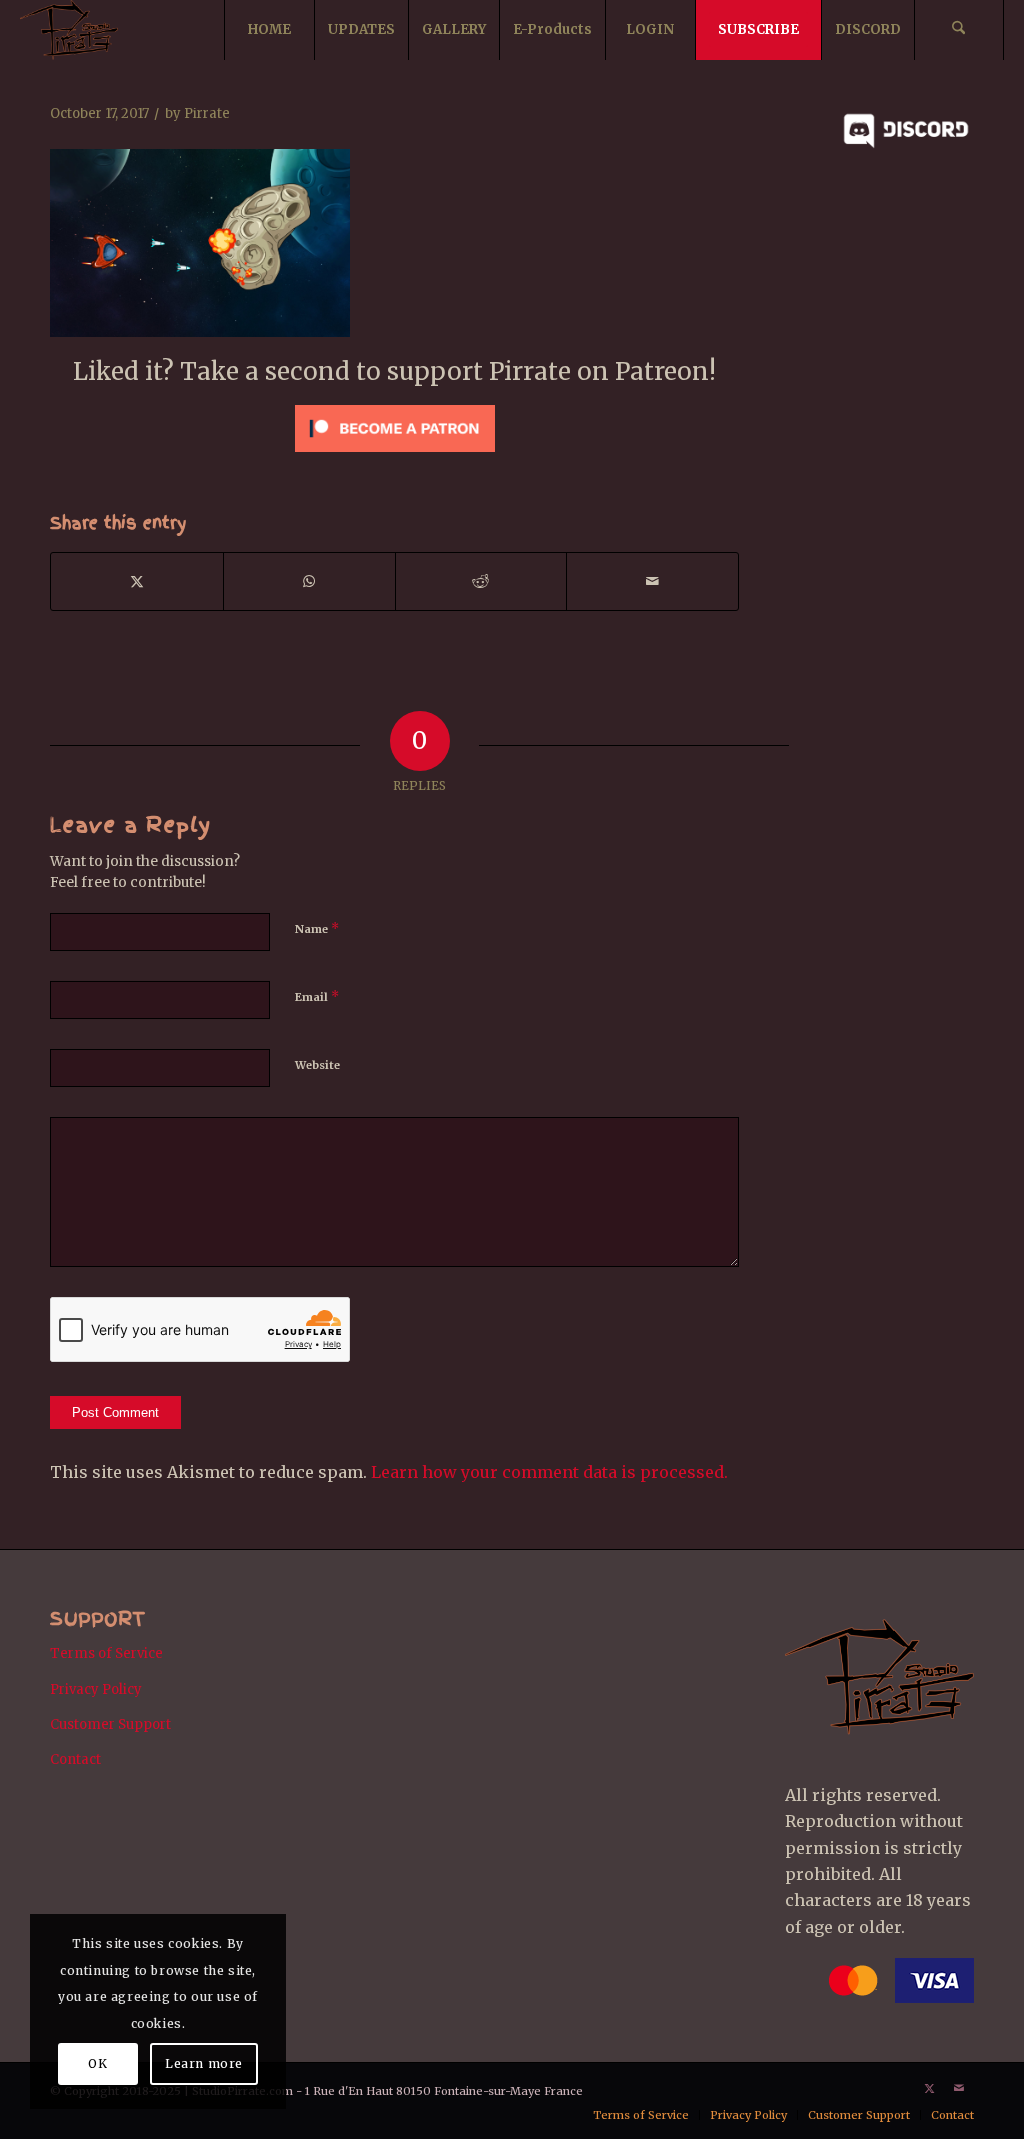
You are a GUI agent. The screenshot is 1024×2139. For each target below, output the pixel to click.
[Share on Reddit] (481, 581)
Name (317, 928)
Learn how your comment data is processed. (549, 1472)
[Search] (959, 30)
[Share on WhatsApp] (309, 581)
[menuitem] (269, 30)
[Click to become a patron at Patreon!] (395, 456)
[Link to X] (929, 2088)
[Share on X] (137, 581)
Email (317, 996)
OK (97, 2063)
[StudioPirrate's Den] (68, 30)
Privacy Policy (96, 1689)
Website (317, 1065)
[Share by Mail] (652, 581)
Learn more (204, 2063)
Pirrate (207, 113)
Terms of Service (106, 1653)
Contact (75, 1759)
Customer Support (110, 1724)
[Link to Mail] (959, 2088)
